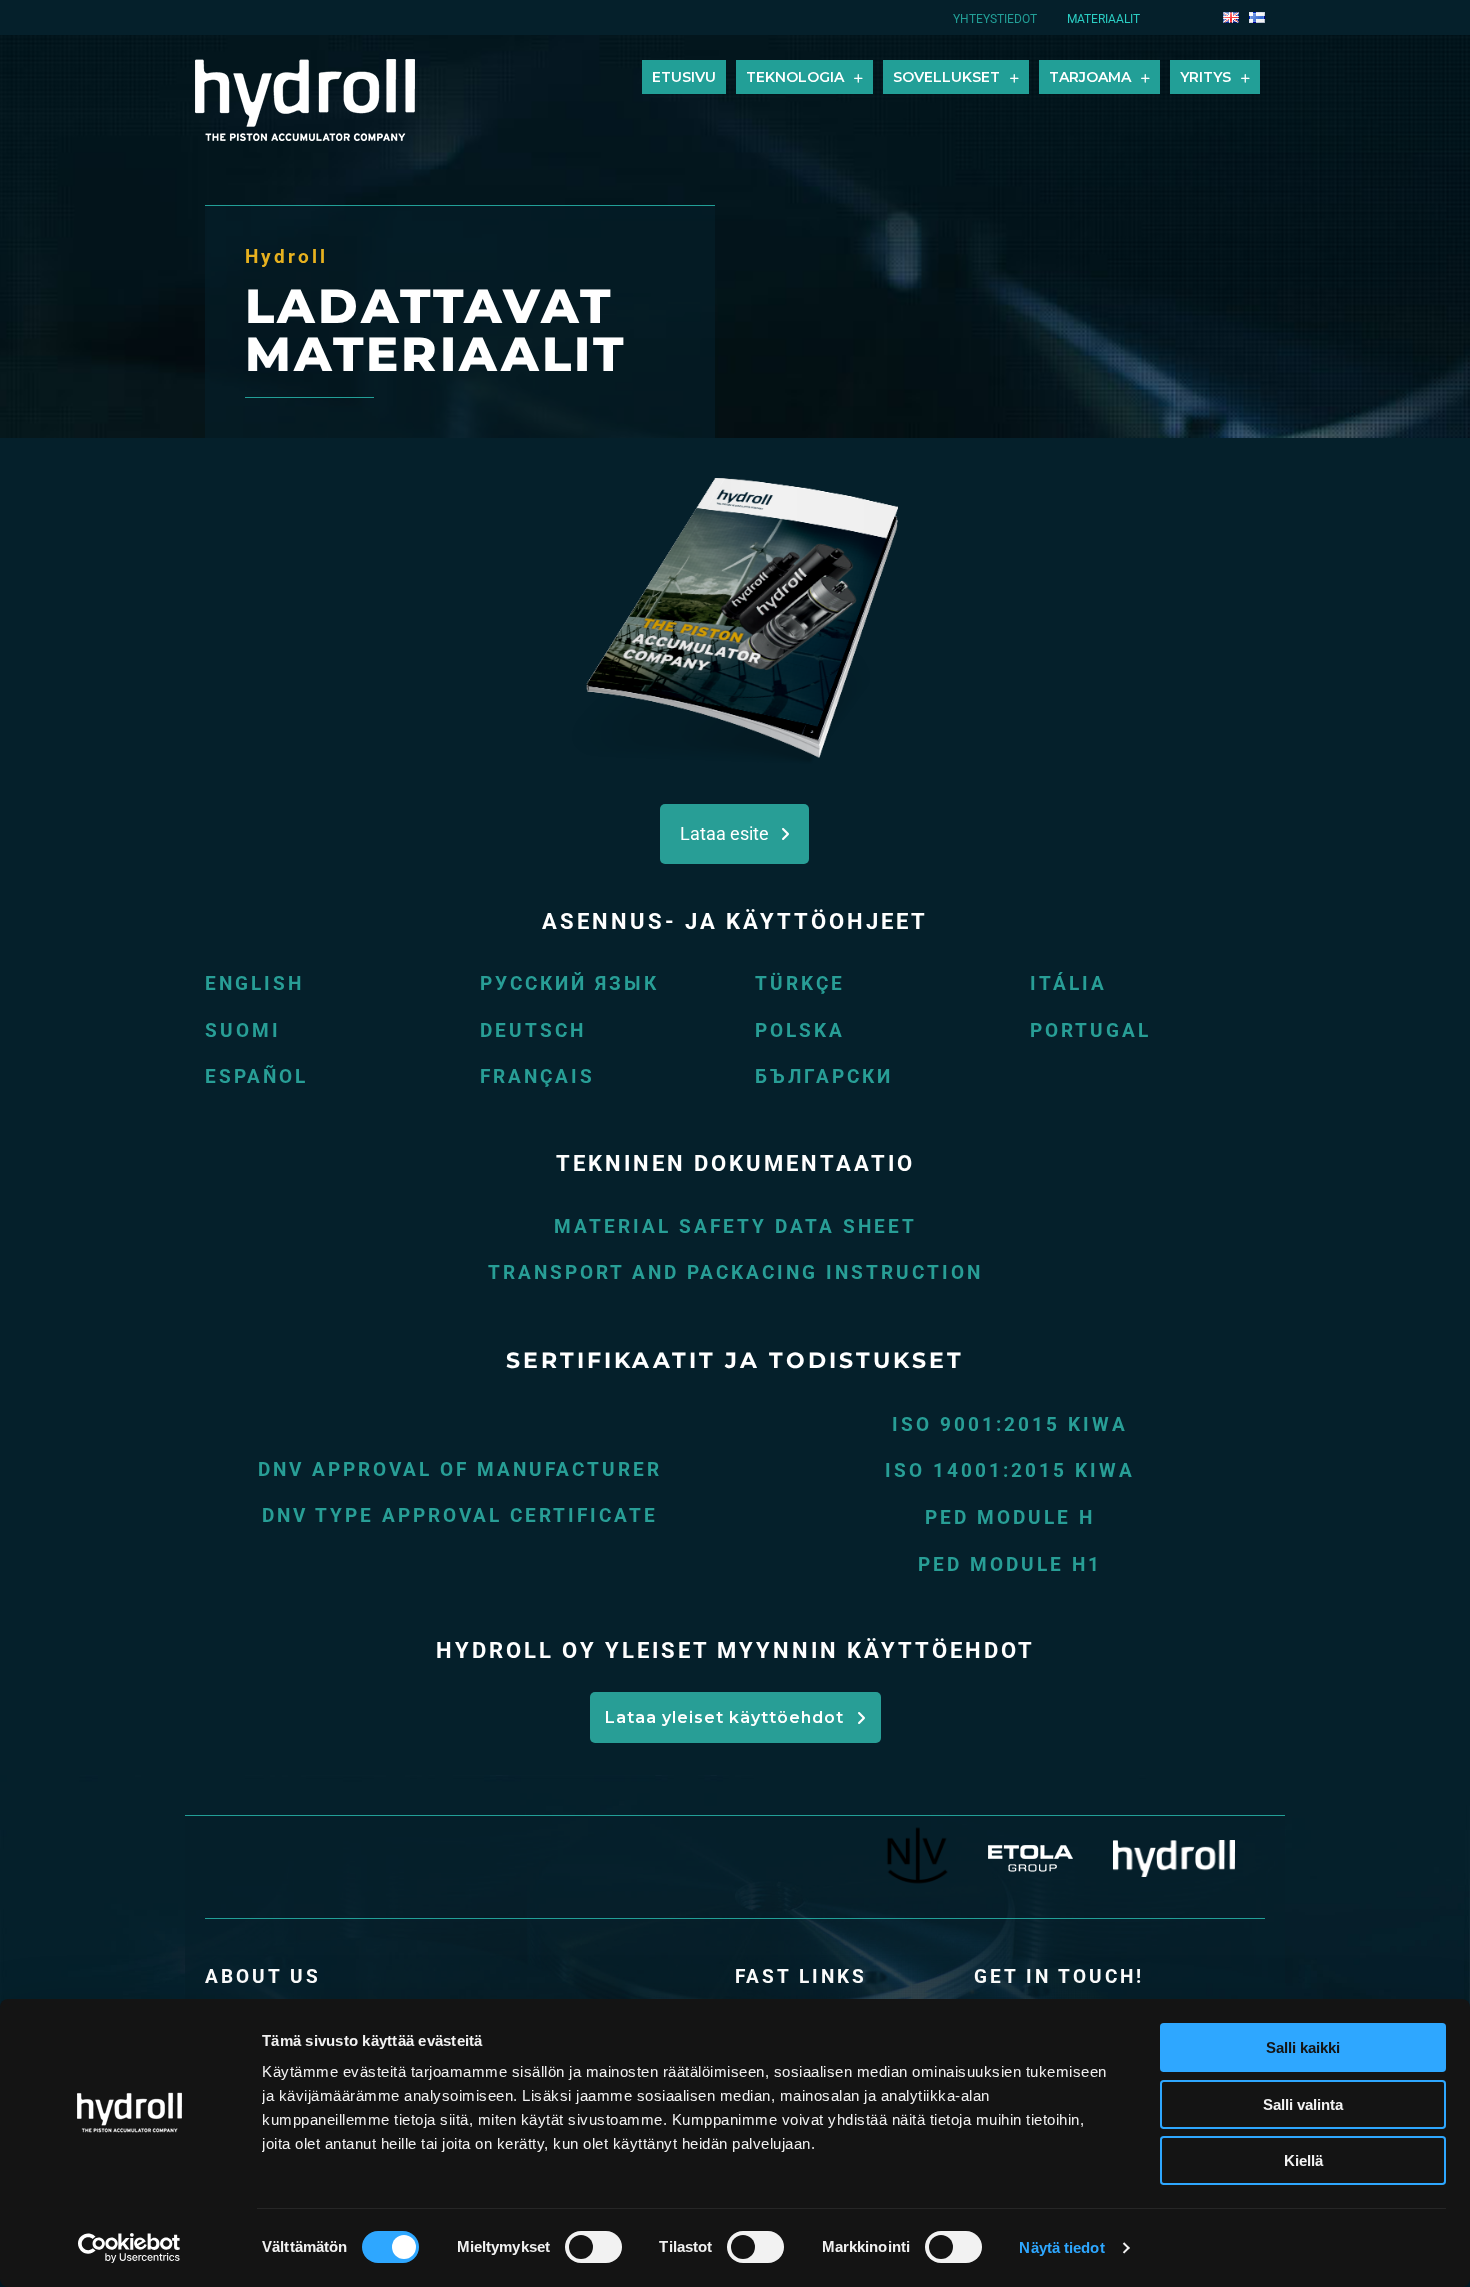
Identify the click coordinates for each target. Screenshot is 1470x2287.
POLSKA (800, 1030)
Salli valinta (1303, 2104)
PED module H (1010, 1517)
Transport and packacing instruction (735, 1272)
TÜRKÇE (800, 983)
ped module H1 (1010, 1564)
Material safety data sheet (735, 1226)
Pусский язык (569, 983)
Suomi (243, 1030)
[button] (734, 834)
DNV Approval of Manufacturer (460, 1469)
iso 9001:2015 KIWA (1010, 1424)
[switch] (593, 2247)
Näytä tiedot (1061, 2247)
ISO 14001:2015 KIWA (1010, 1470)
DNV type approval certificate (460, 1515)
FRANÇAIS (537, 1076)
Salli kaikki (1303, 2047)
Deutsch (533, 1030)
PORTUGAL (1090, 1030)
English (254, 983)
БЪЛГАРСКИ (824, 1076)
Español (256, 1076)
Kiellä (1303, 2160)
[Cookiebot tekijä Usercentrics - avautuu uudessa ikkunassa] (129, 2248)
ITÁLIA (1068, 983)
